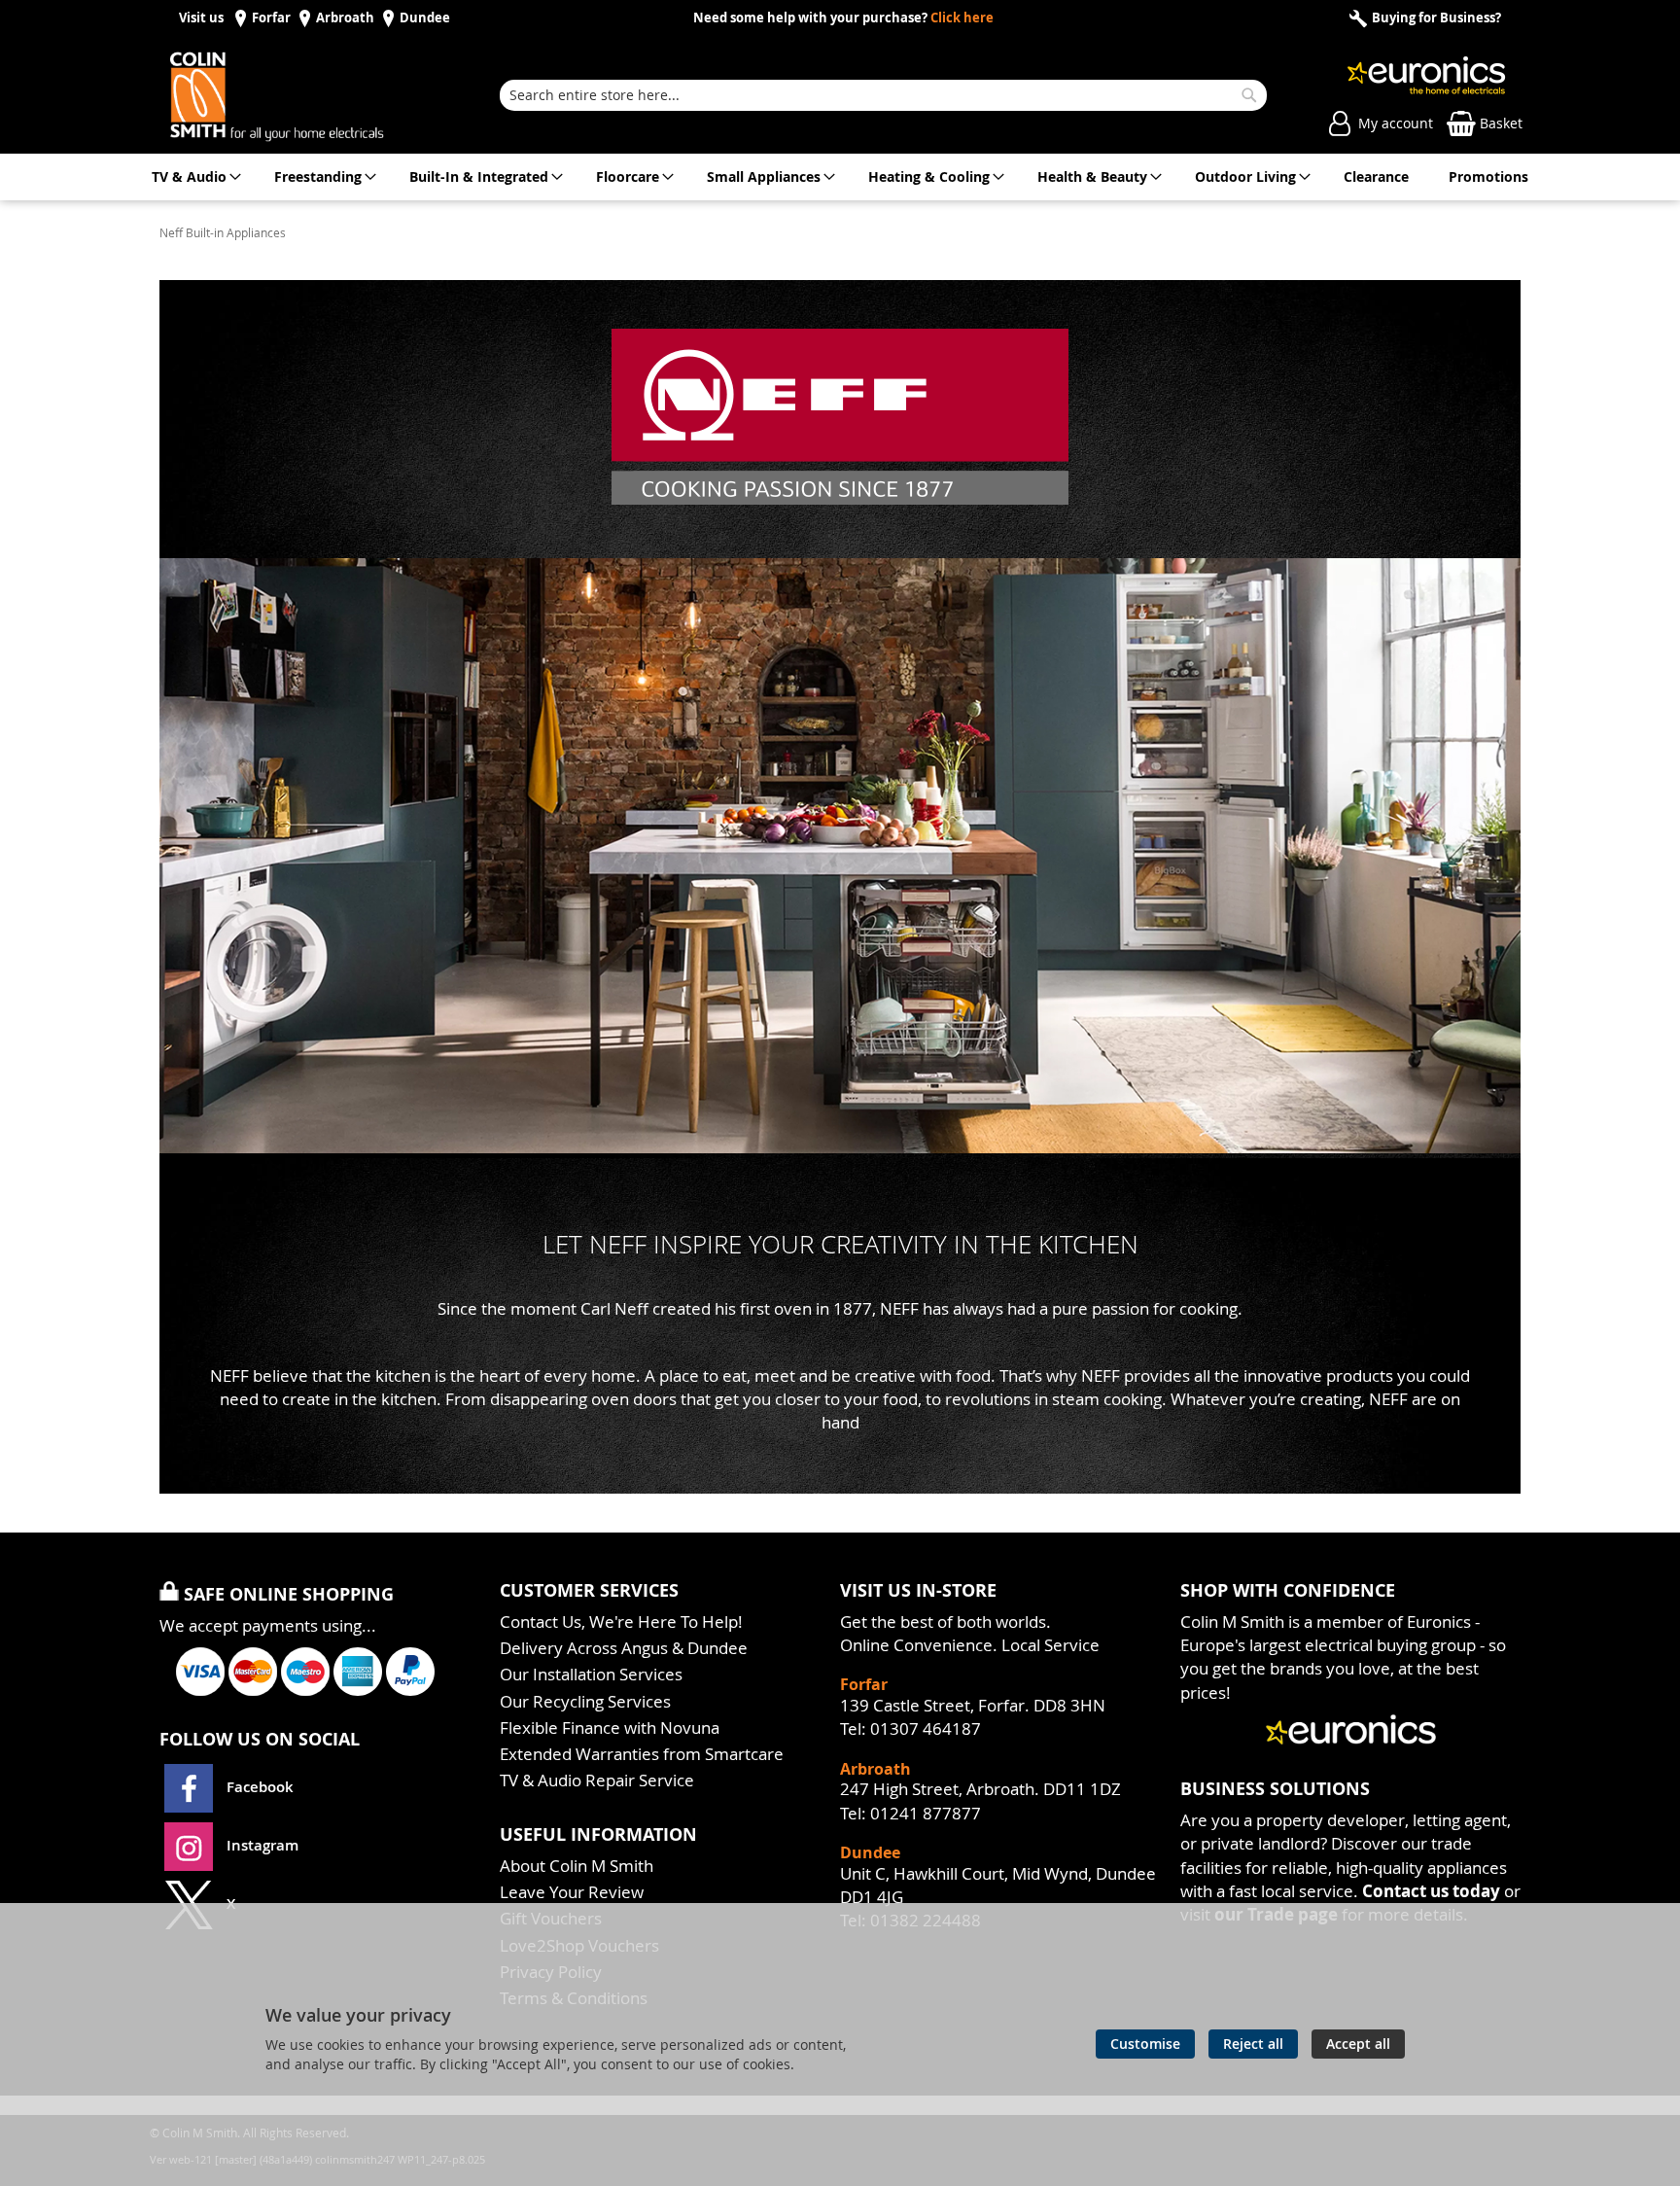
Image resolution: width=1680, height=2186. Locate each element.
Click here (962, 18)
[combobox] (883, 95)
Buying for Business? (1435, 18)
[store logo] (297, 95)
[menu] (840, 177)
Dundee (425, 18)
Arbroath (345, 18)
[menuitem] (193, 177)
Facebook (260, 1787)
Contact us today (1431, 1891)
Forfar (271, 18)
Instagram (261, 1845)
